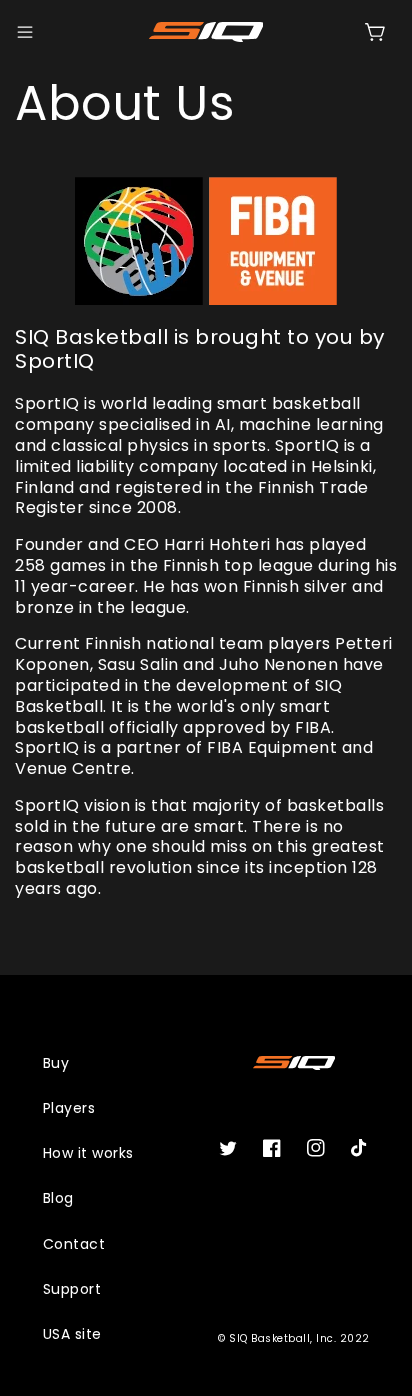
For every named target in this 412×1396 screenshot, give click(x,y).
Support (72, 1289)
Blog (58, 1198)
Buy (56, 1063)
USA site (72, 1334)
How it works (88, 1153)
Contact (74, 1244)
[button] (25, 32)
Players (69, 1108)
